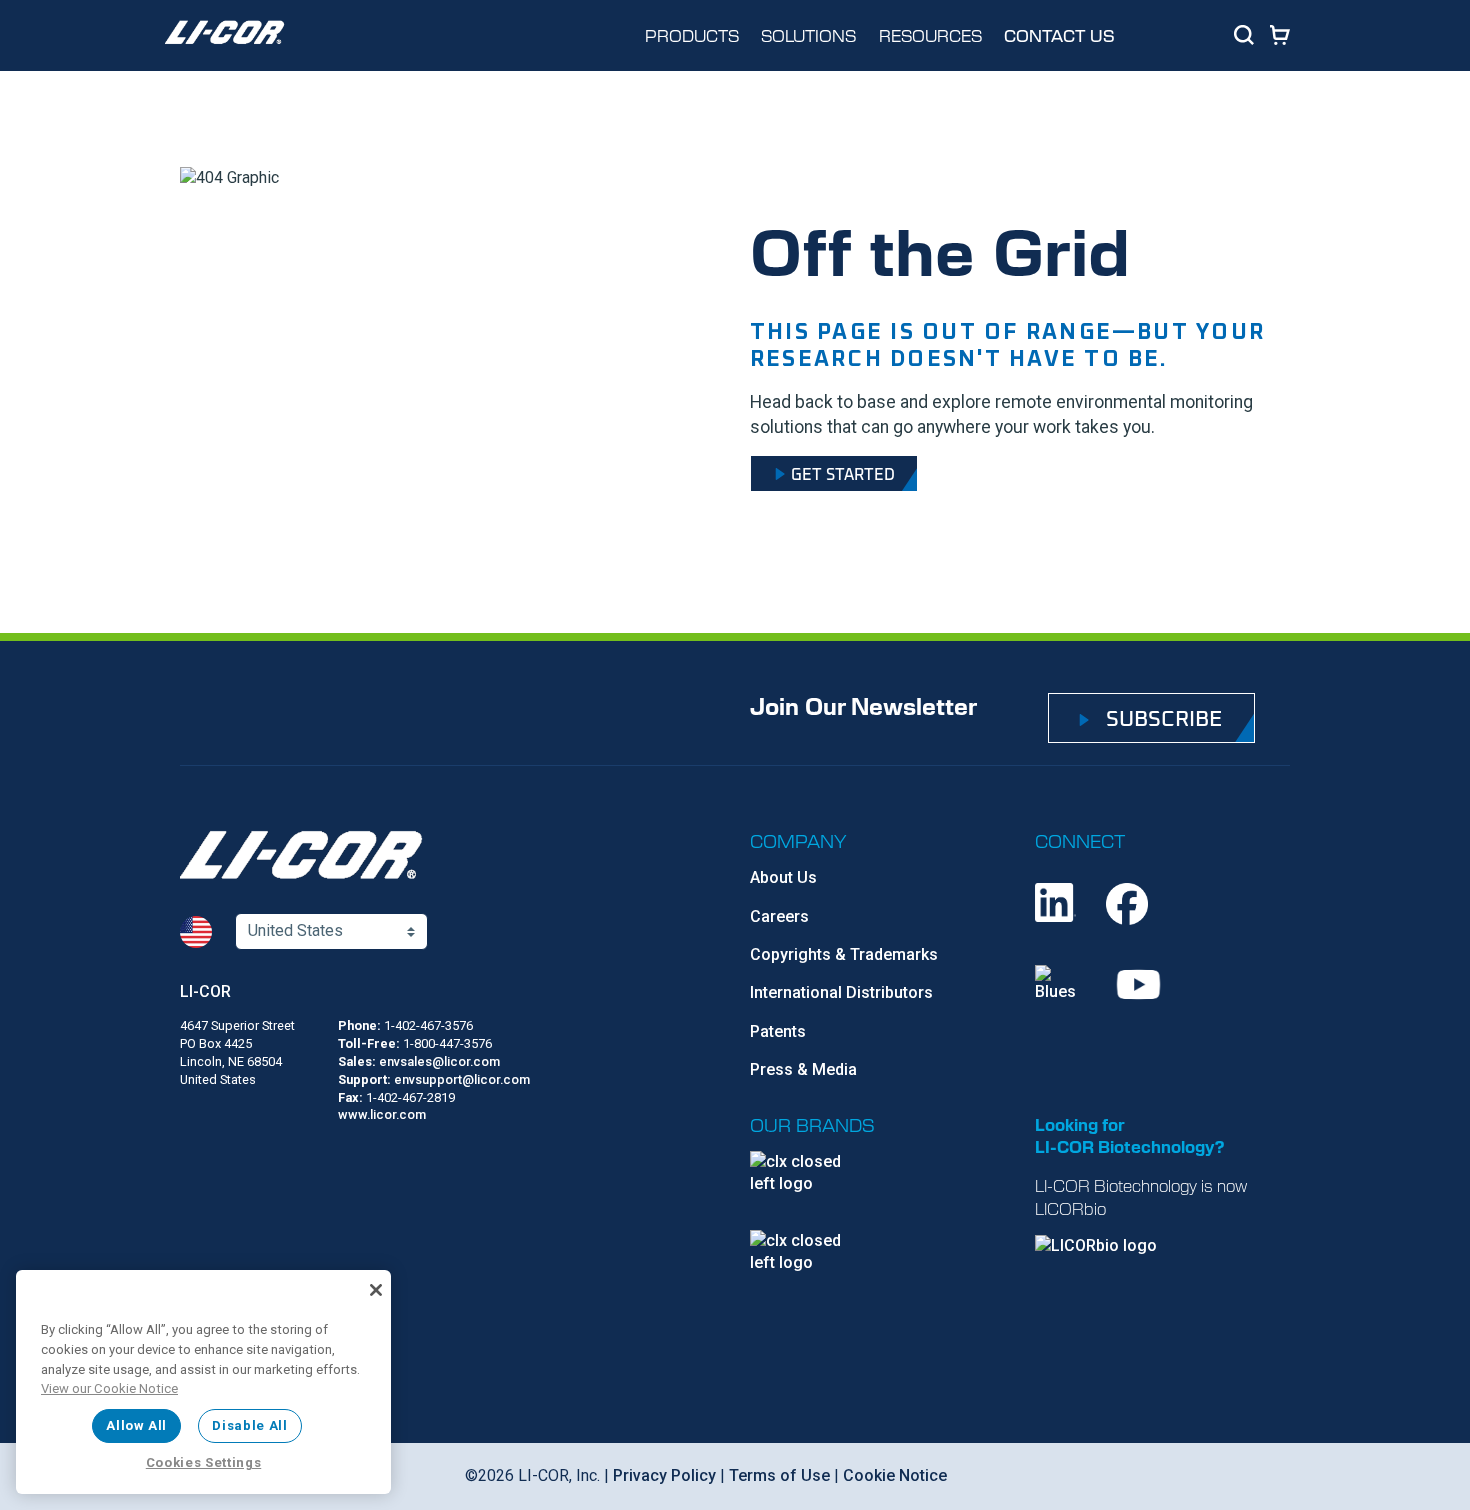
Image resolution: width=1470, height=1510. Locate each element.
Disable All (249, 1425)
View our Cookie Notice (109, 1388)
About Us (783, 877)
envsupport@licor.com (462, 1079)
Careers (779, 916)
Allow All (136, 1425)
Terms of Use (779, 1475)
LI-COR (205, 991)
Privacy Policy (664, 1475)
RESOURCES (930, 35)
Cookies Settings (204, 1462)
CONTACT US (1059, 35)
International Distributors (841, 992)
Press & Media (803, 1069)
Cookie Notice (895, 1475)
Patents (778, 1031)
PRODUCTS (692, 35)
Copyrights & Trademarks (844, 954)
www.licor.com (382, 1114)
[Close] (376, 1290)
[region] (203, 1382)
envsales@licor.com (439, 1061)
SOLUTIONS (808, 35)
